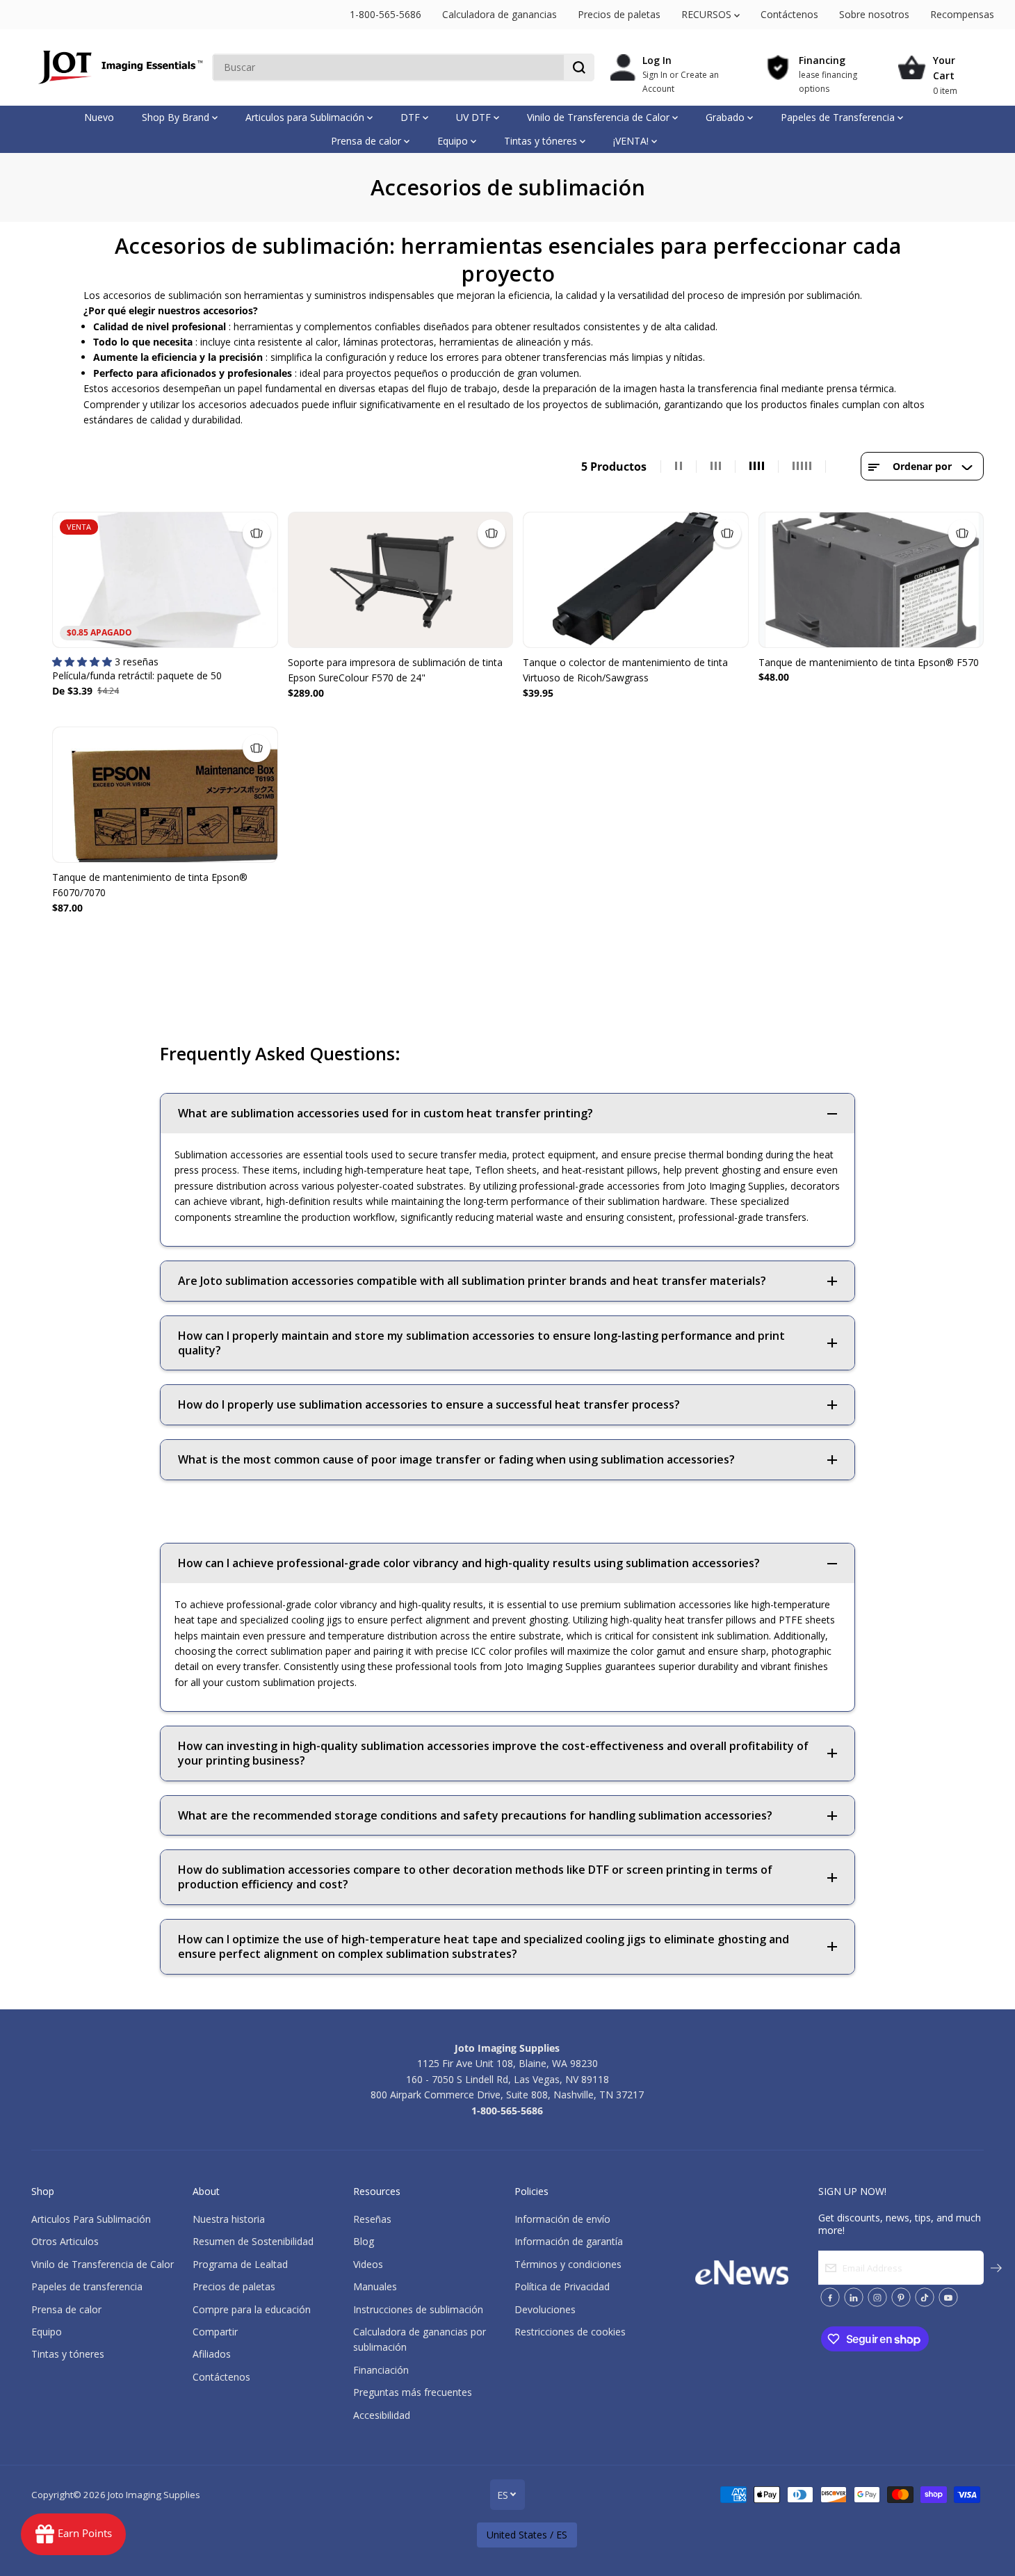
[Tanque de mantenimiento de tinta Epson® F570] (871, 580)
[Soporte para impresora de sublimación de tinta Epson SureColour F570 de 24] (401, 580)
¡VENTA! (632, 141)
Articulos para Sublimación (306, 117)
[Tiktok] (925, 2297)
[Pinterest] (901, 2297)
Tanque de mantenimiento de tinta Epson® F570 (869, 662)
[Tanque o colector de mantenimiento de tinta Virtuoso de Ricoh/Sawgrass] (636, 580)
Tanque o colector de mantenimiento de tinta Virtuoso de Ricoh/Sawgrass (625, 670)
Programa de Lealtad (240, 2264)
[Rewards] (73, 2534)
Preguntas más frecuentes (413, 2392)
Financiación (381, 2370)
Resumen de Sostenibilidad (253, 2241)
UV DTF (475, 117)
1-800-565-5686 (385, 14)
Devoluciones (545, 2309)
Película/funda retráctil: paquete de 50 (137, 675)
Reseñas (372, 2219)
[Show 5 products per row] (802, 467)
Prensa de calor (367, 141)
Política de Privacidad (562, 2286)
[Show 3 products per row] (716, 467)
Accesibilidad (382, 2415)
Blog (364, 2241)
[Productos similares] (257, 533)
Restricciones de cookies (570, 2332)
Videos (368, 2264)
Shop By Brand (177, 117)
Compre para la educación (252, 2309)
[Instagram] (877, 2297)
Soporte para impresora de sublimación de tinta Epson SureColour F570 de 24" (395, 670)
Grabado (726, 117)
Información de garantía (569, 2241)
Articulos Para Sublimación (91, 2219)
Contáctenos (789, 14)
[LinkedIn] (854, 2297)
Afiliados (212, 2354)
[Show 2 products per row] (679, 467)
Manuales (375, 2286)
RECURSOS (708, 14)
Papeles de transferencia (87, 2286)
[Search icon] (579, 67)
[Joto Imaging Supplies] (118, 67)
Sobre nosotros (874, 14)
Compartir (215, 2332)
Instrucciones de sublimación (418, 2309)
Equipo (454, 141)
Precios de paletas (619, 14)
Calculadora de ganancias (500, 14)
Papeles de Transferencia (839, 117)
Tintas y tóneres (542, 141)
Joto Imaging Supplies (154, 2495)
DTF (412, 117)
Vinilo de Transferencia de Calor (600, 117)
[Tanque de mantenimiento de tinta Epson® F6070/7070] (165, 795)
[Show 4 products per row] (757, 467)
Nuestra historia (229, 2219)
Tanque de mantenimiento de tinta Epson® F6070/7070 (150, 885)
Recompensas (962, 14)
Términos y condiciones (568, 2264)
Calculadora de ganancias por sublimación (420, 2339)
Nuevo (99, 117)
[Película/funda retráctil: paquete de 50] (165, 580)
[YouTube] (948, 2297)
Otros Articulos (65, 2241)
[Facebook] (830, 2297)
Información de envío (562, 2219)
